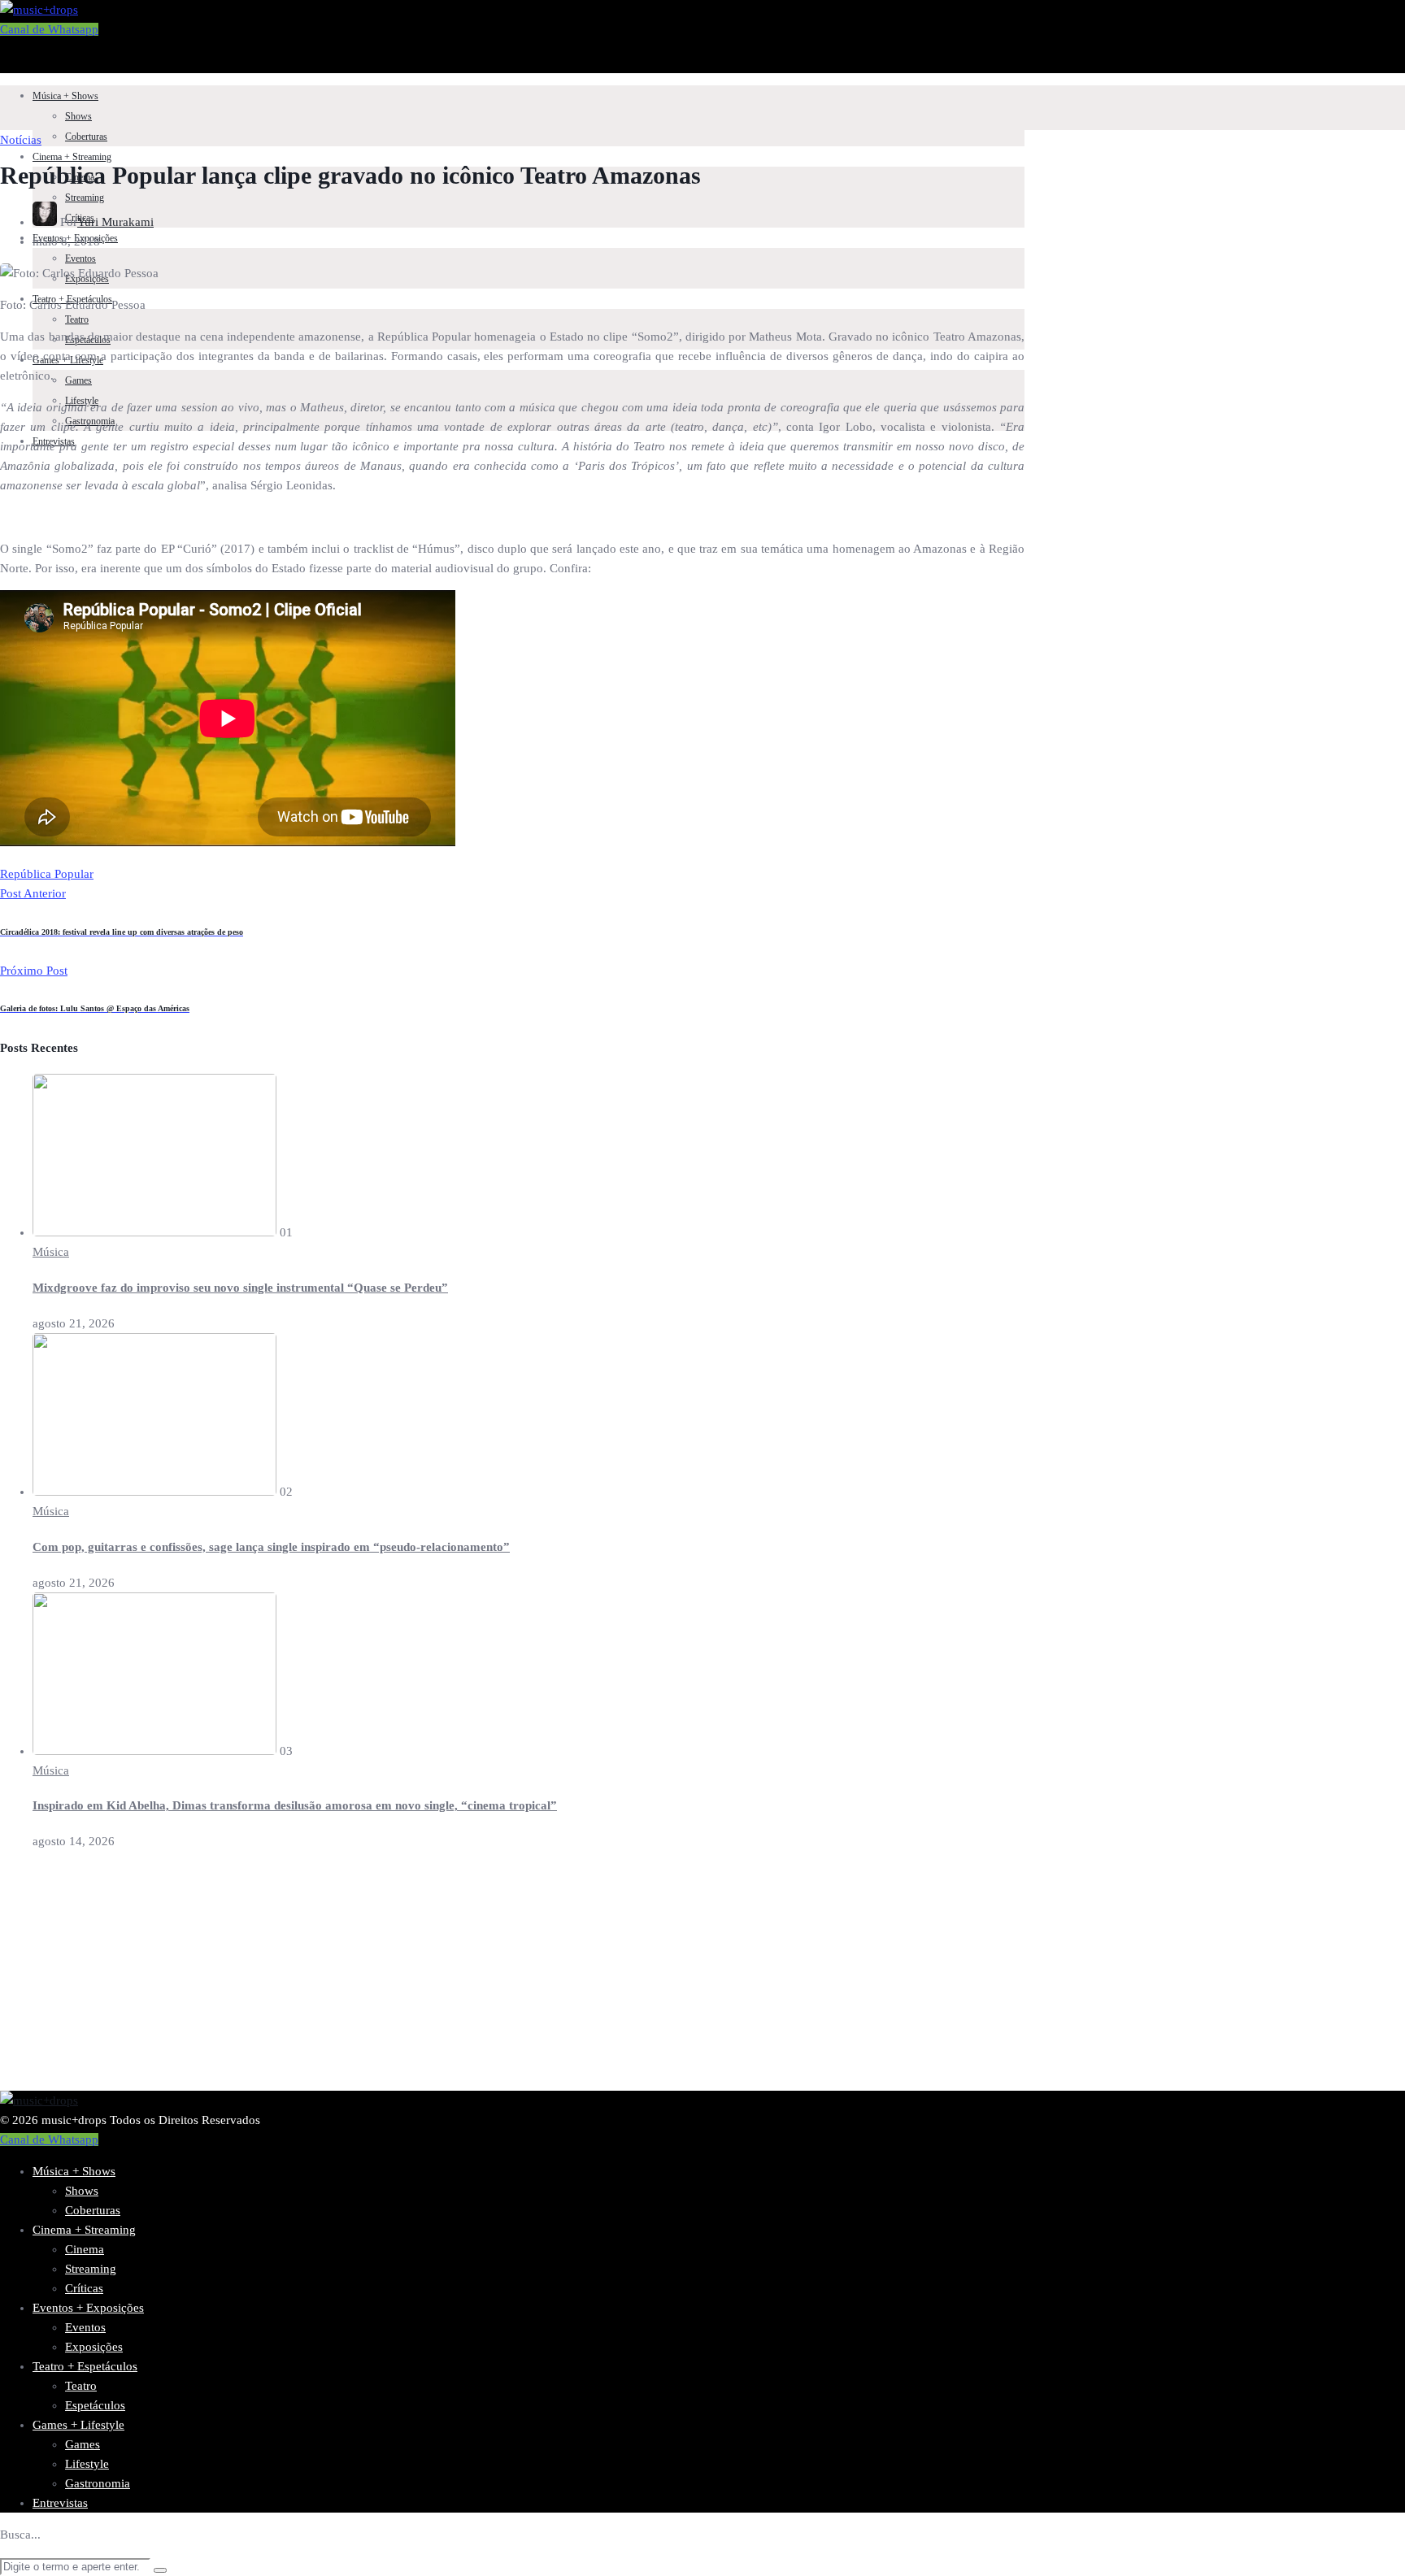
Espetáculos (95, 2405)
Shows (78, 116)
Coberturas (86, 137)
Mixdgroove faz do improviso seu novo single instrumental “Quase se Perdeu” (240, 1288)
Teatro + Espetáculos (85, 2366)
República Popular (47, 874)
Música (51, 1252)
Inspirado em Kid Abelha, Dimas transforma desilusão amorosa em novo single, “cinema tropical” (295, 1805)
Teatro (77, 319)
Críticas (84, 2288)
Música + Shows (65, 96)
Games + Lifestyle (78, 2425)
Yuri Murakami (115, 222)
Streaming (85, 198)
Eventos (80, 258)
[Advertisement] (488, 1977)
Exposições (94, 2347)
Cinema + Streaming (72, 157)
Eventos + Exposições (88, 2308)
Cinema (85, 2249)
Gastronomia (98, 2483)
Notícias (21, 140)
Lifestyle (87, 2464)
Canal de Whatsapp (49, 29)
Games (78, 380)
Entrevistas (60, 2503)
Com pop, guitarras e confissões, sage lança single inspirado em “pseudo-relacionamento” (271, 1547)
